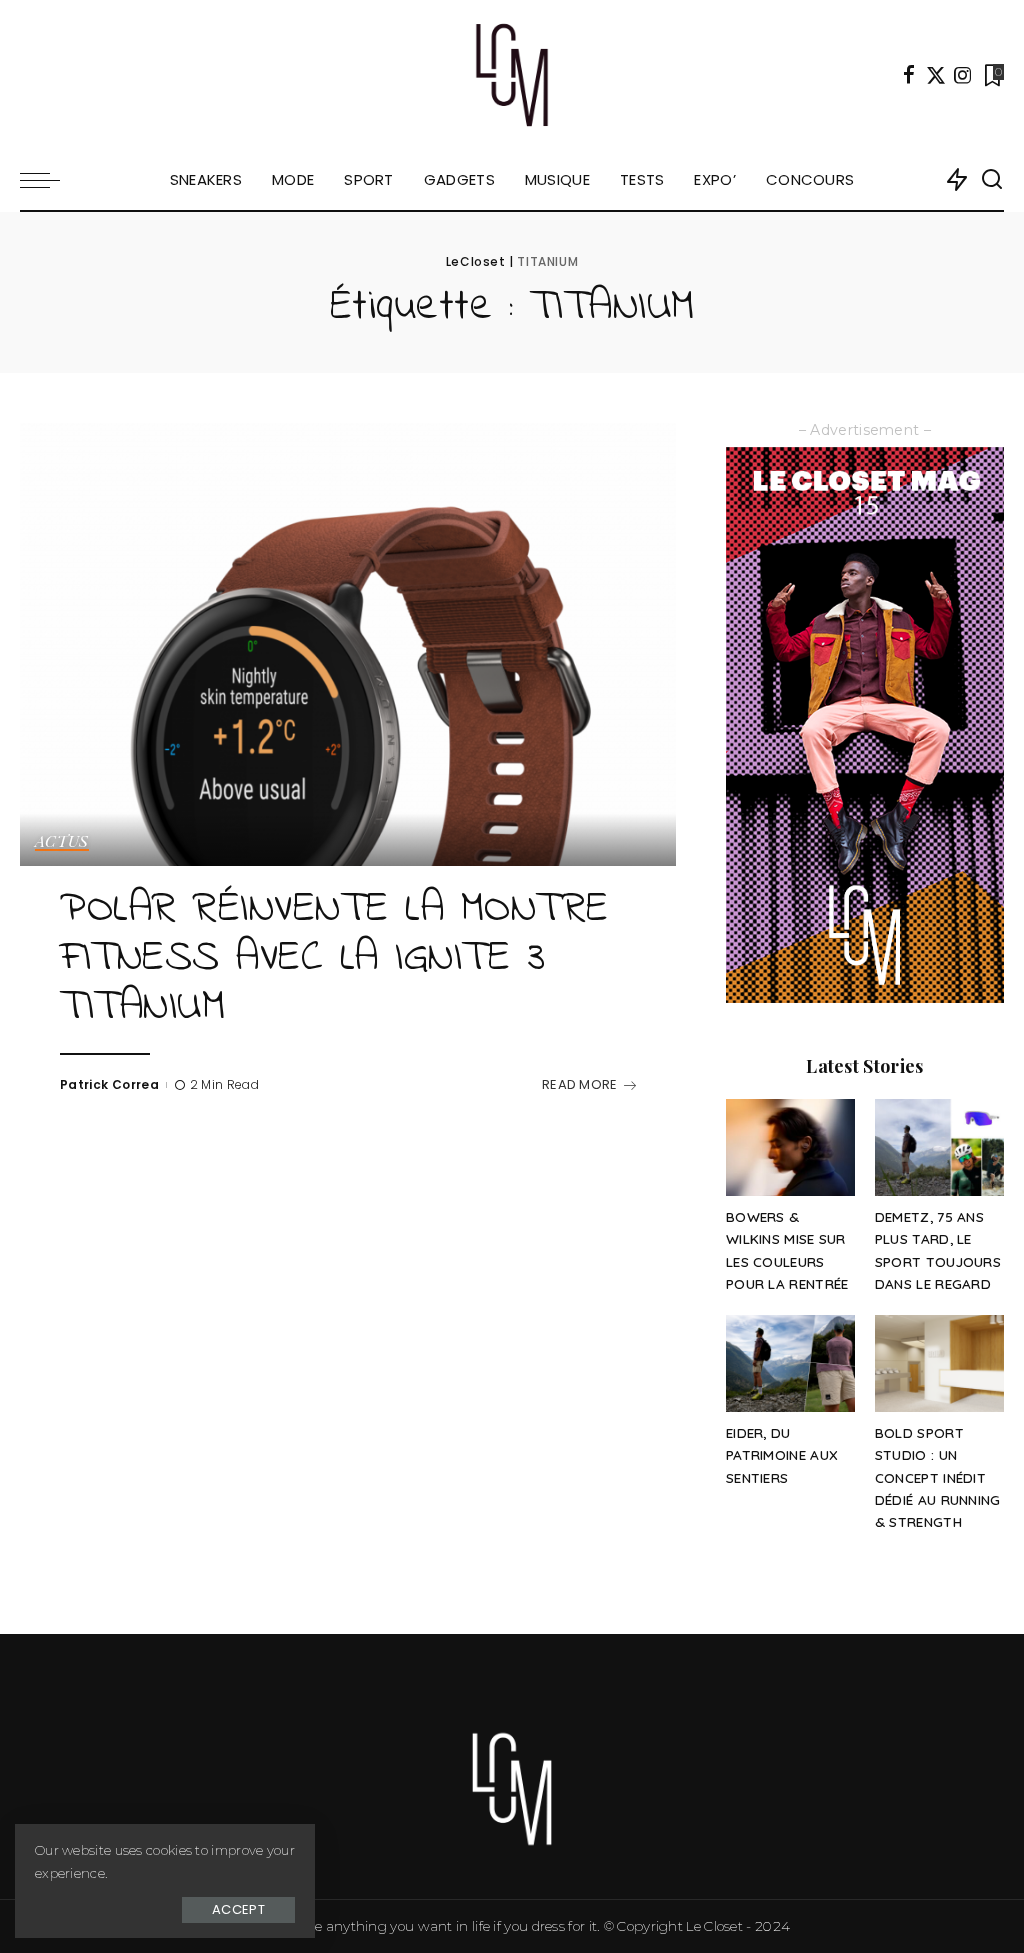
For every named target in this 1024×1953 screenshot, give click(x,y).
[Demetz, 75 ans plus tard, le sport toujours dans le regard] (939, 1147)
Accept (238, 1909)
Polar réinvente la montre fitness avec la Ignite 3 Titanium (334, 959)
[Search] (992, 180)
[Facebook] (909, 75)
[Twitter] (936, 75)
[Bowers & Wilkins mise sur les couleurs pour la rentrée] (790, 1147)
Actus (62, 842)
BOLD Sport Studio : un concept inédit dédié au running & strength (938, 1477)
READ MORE (580, 1084)
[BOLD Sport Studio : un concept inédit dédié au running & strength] (939, 1363)
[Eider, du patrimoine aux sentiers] (790, 1363)
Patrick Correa (109, 1084)
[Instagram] (963, 75)
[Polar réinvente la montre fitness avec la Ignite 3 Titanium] (348, 644)
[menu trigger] (50, 180)
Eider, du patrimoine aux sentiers (782, 1455)
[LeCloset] (512, 75)
